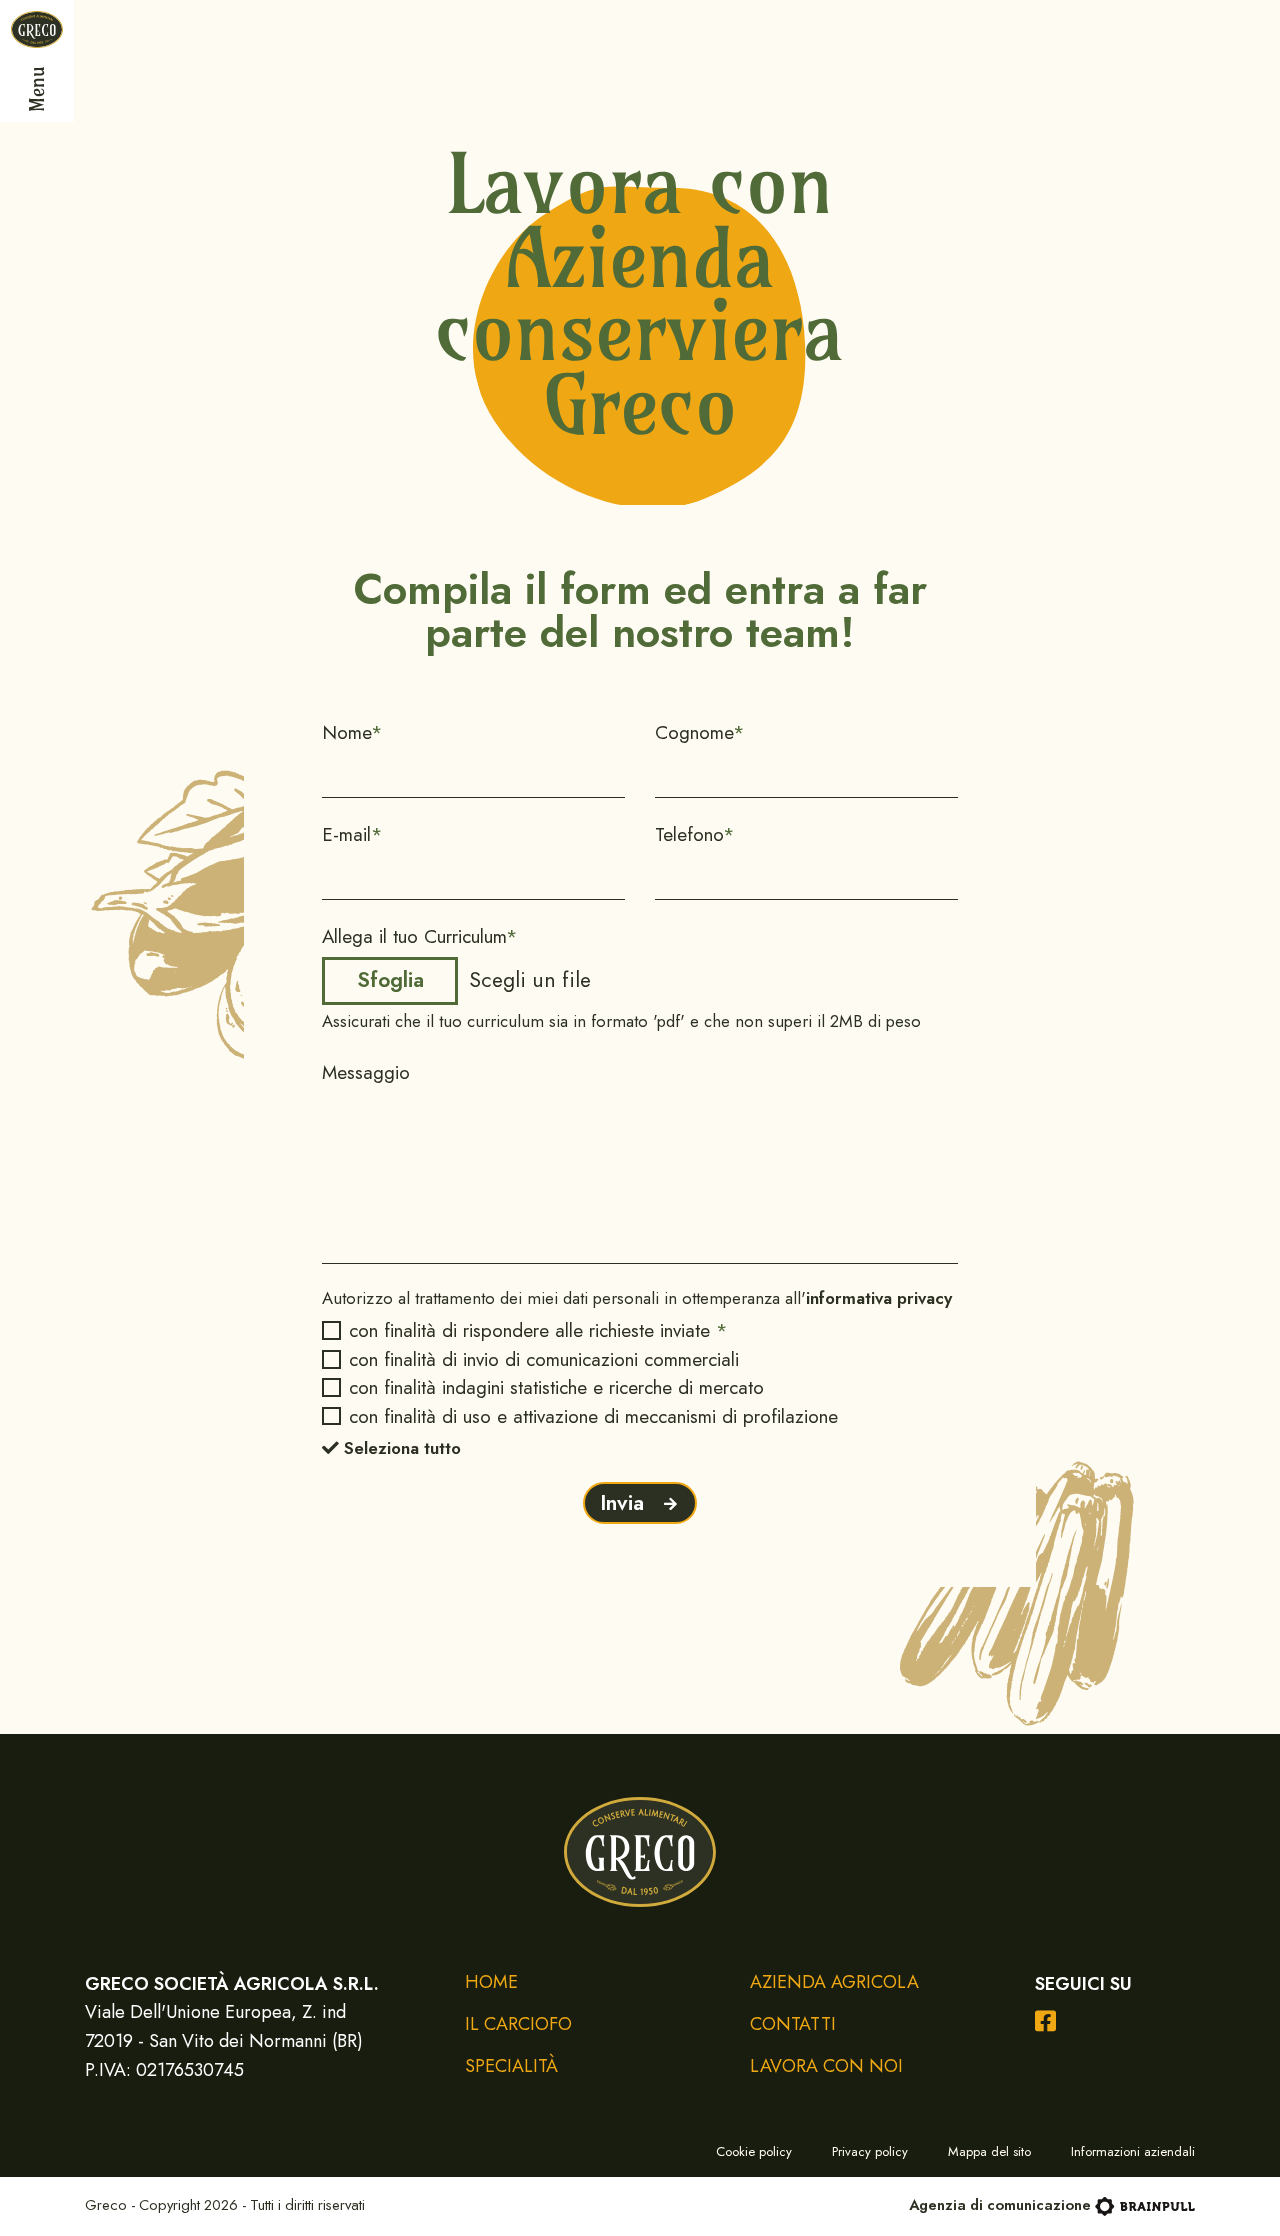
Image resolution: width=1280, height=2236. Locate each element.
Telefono (695, 834)
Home (491, 1982)
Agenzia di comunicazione (1000, 2205)
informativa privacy (879, 1298)
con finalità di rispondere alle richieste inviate (538, 1330)
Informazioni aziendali (1133, 2151)
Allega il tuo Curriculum (420, 936)
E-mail (352, 834)
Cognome (700, 732)
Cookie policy (754, 2151)
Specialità (511, 2066)
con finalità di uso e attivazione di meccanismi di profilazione (593, 1416)
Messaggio (366, 1072)
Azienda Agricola (834, 1982)
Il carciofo (518, 2024)
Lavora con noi (826, 2066)
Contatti (793, 2024)
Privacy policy (870, 2151)
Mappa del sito (989, 2151)
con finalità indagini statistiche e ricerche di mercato (556, 1387)
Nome (352, 732)
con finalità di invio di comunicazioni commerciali (543, 1359)
